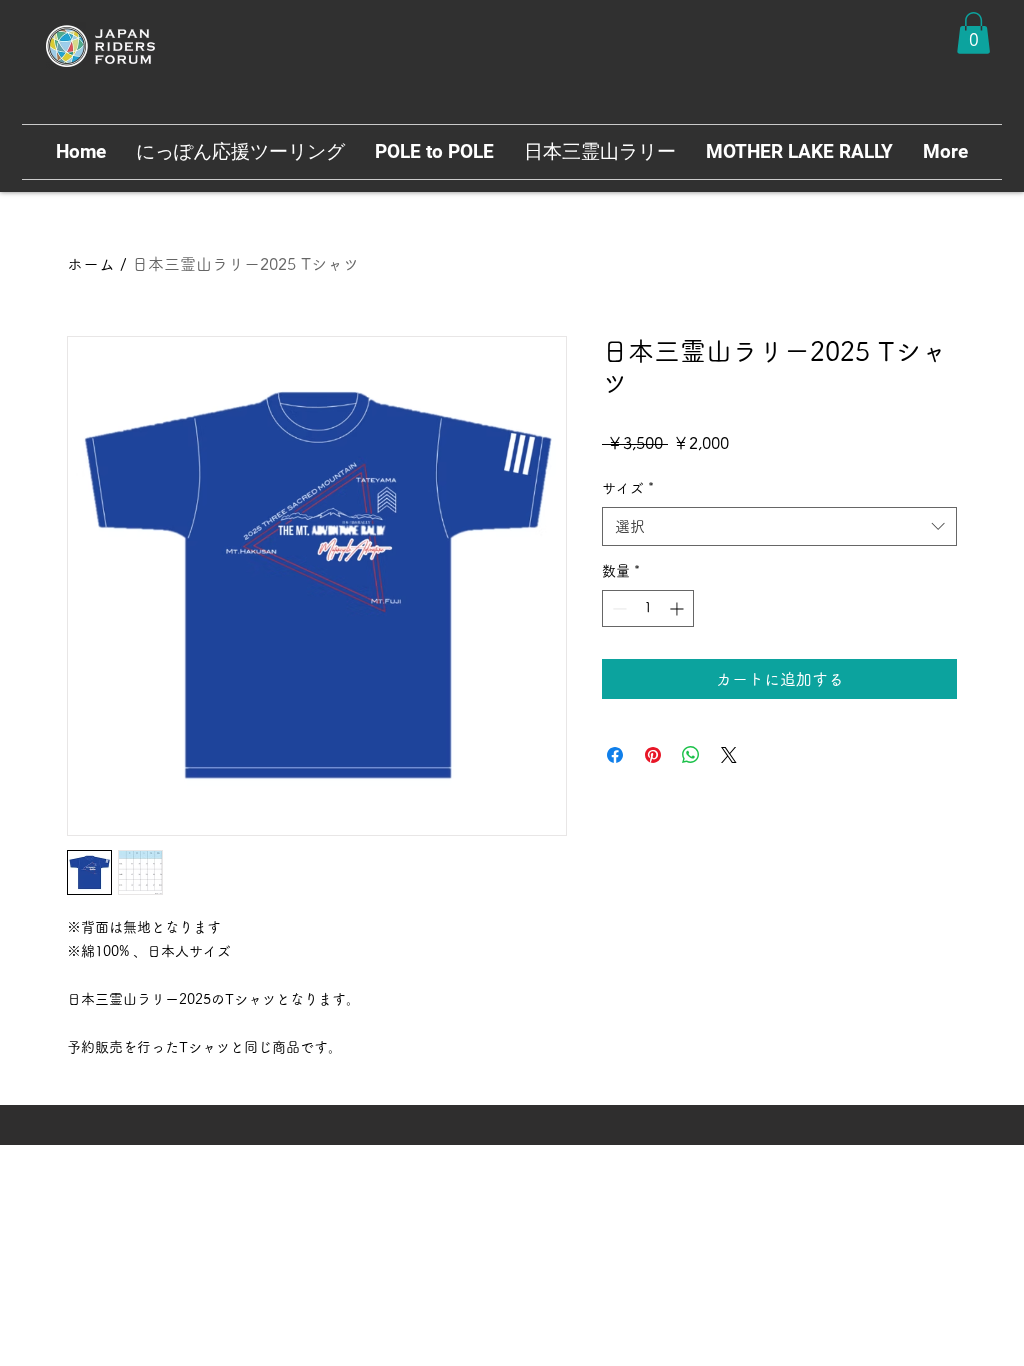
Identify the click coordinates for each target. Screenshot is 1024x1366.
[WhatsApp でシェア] (691, 755)
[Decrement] (617, 608)
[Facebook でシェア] (615, 755)
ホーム (91, 264)
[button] (973, 33)
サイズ (628, 488)
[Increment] (678, 608)
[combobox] (779, 526)
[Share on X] (729, 755)
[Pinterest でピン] (653, 755)
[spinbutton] (648, 608)
